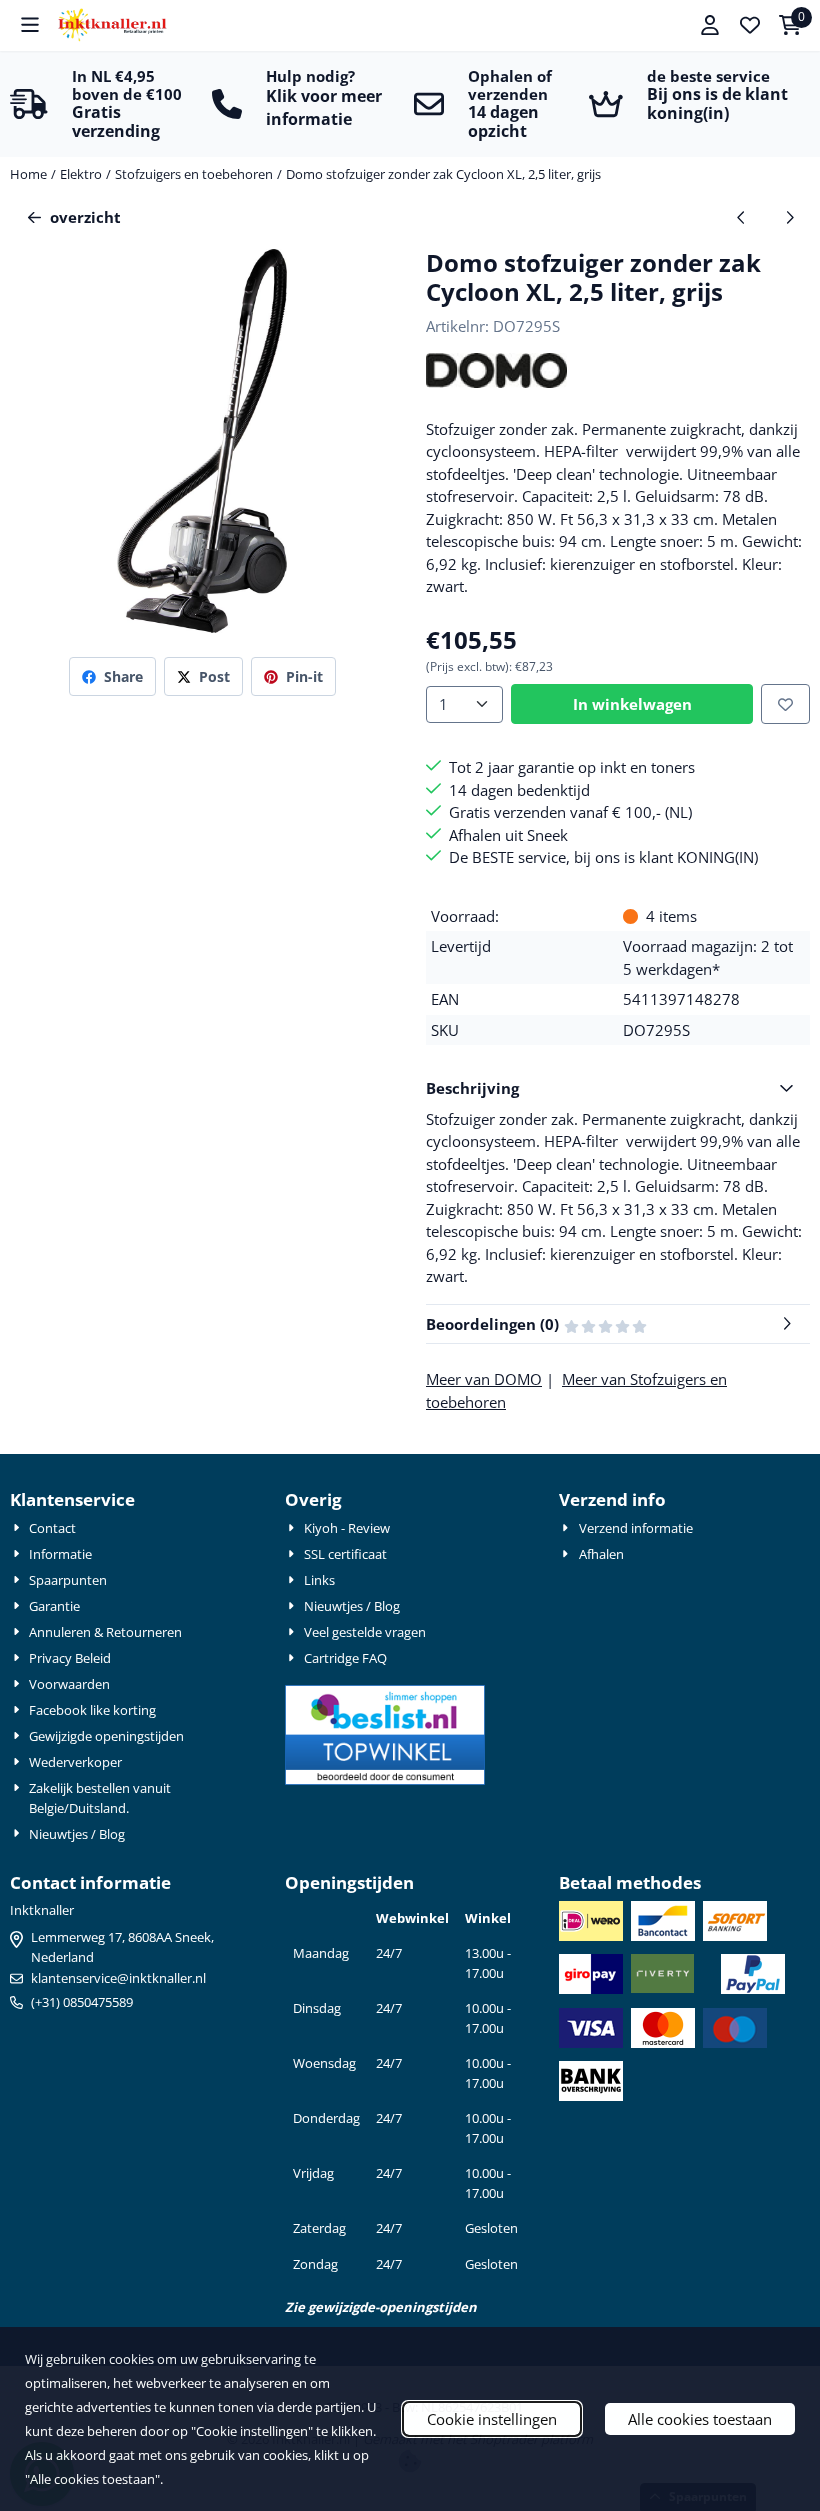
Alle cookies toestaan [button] (700, 2419)
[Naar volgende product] (790, 217)
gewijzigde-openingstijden (392, 2307)
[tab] (618, 1088)
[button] (30, 25)
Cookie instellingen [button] (492, 2419)
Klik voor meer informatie (324, 107)
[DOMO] (496, 382)
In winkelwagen (632, 704)
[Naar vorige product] (741, 217)
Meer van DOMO (484, 1379)
